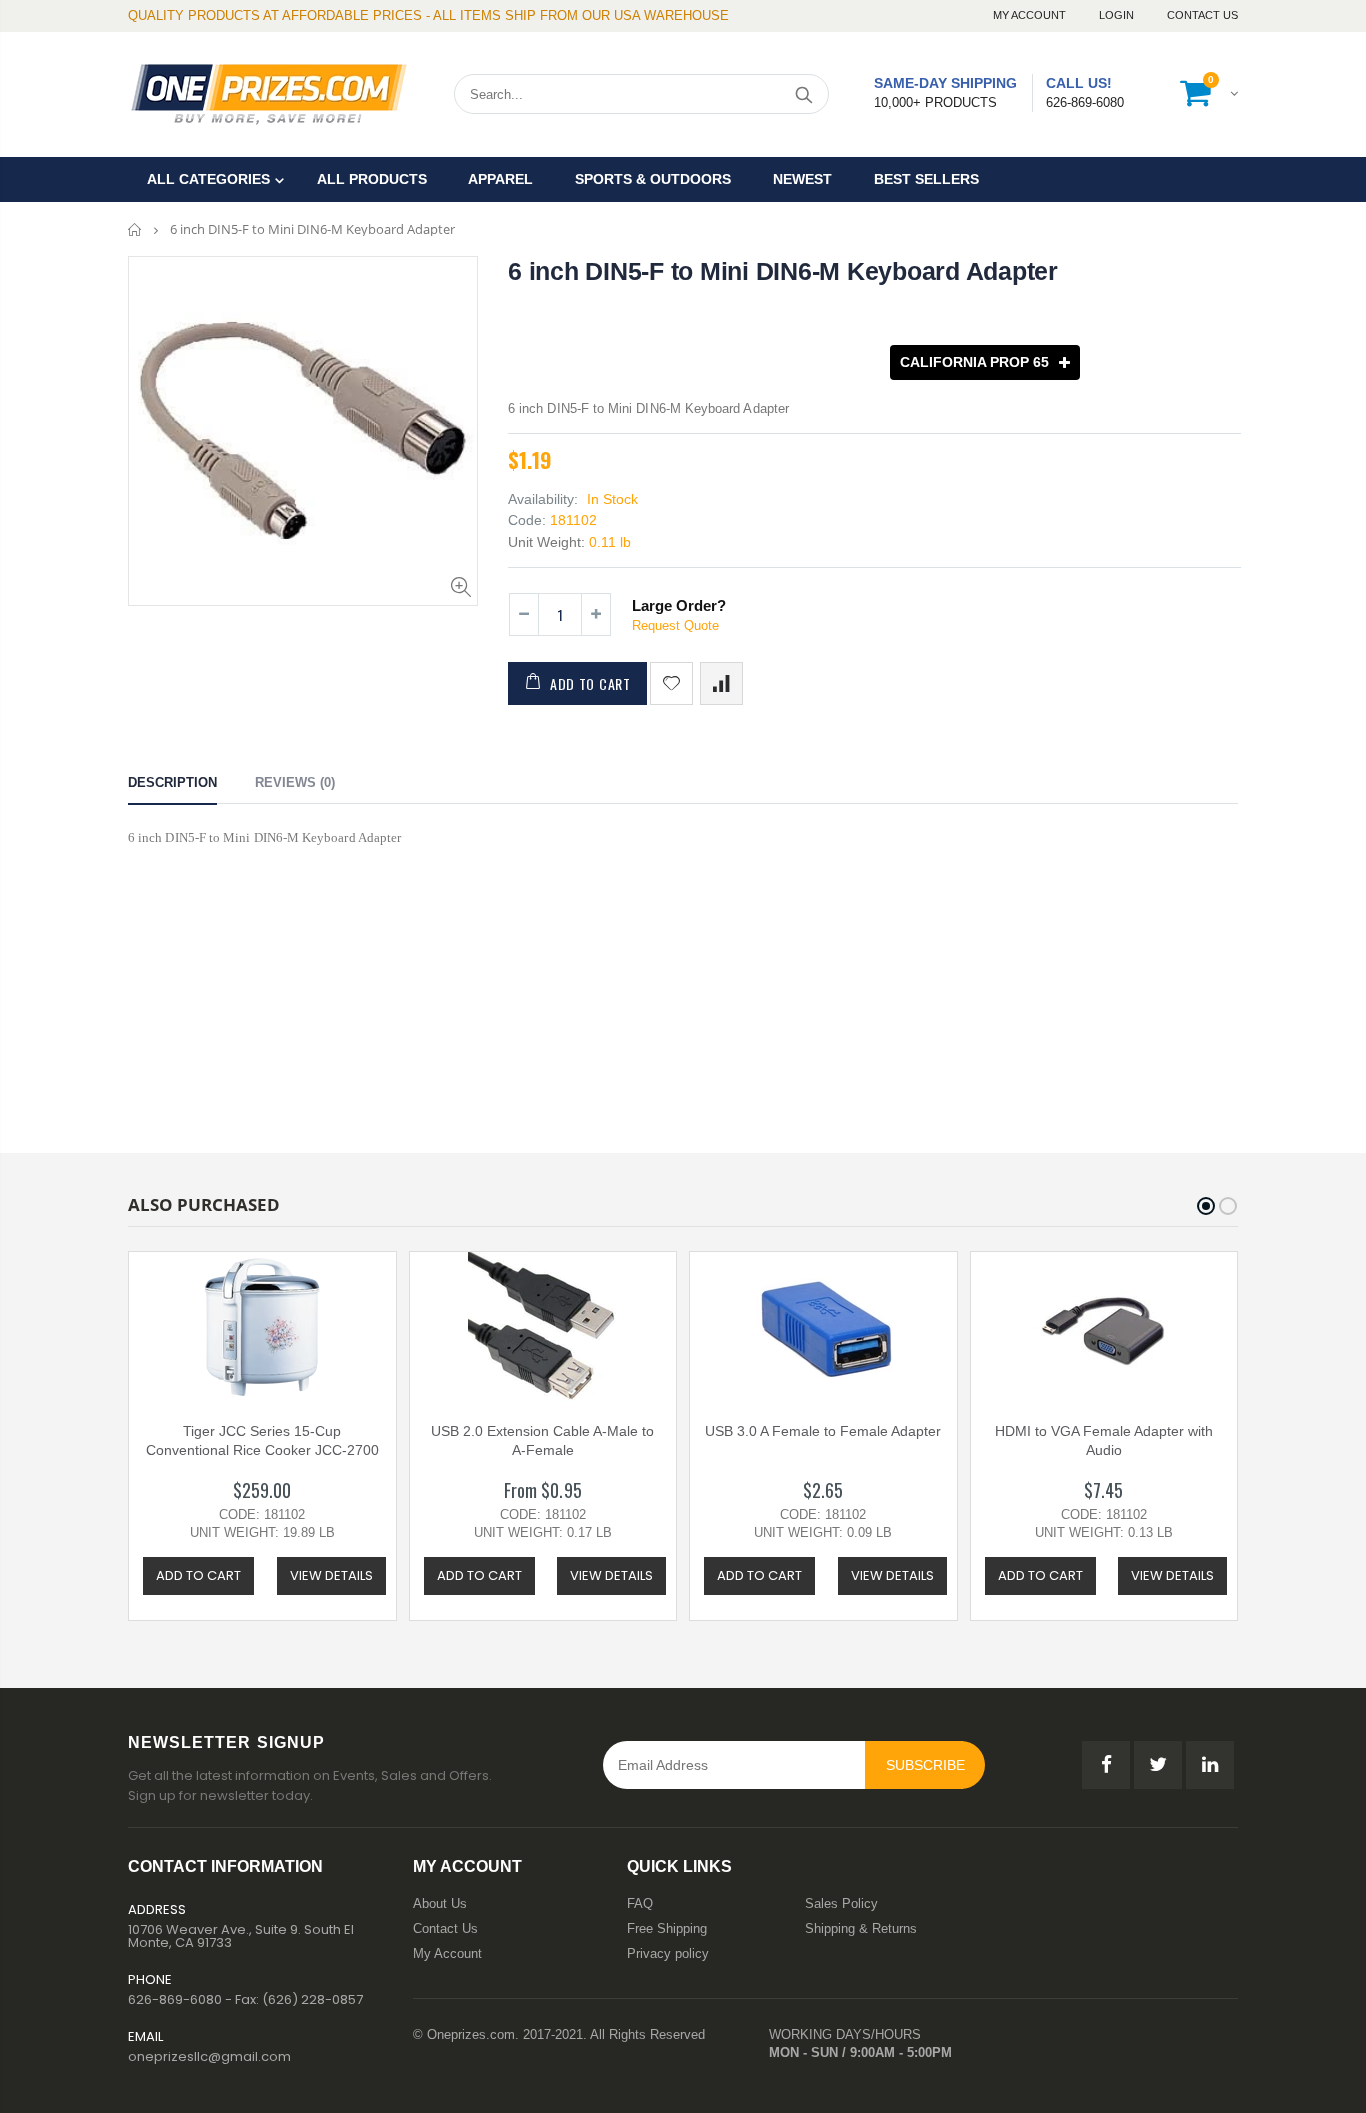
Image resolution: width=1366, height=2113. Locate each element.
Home (135, 229)
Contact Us (1202, 15)
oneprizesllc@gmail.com (209, 2056)
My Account (1031, 15)
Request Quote (675, 625)
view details (331, 1575)
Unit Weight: (546, 542)
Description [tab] (172, 782)
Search (803, 94)
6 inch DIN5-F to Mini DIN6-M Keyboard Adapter (783, 271)
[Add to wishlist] (671, 683)
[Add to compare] (721, 683)
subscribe (925, 1765)
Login (1118, 15)
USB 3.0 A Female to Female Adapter (823, 1431)
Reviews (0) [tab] (295, 782)
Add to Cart (590, 683)
